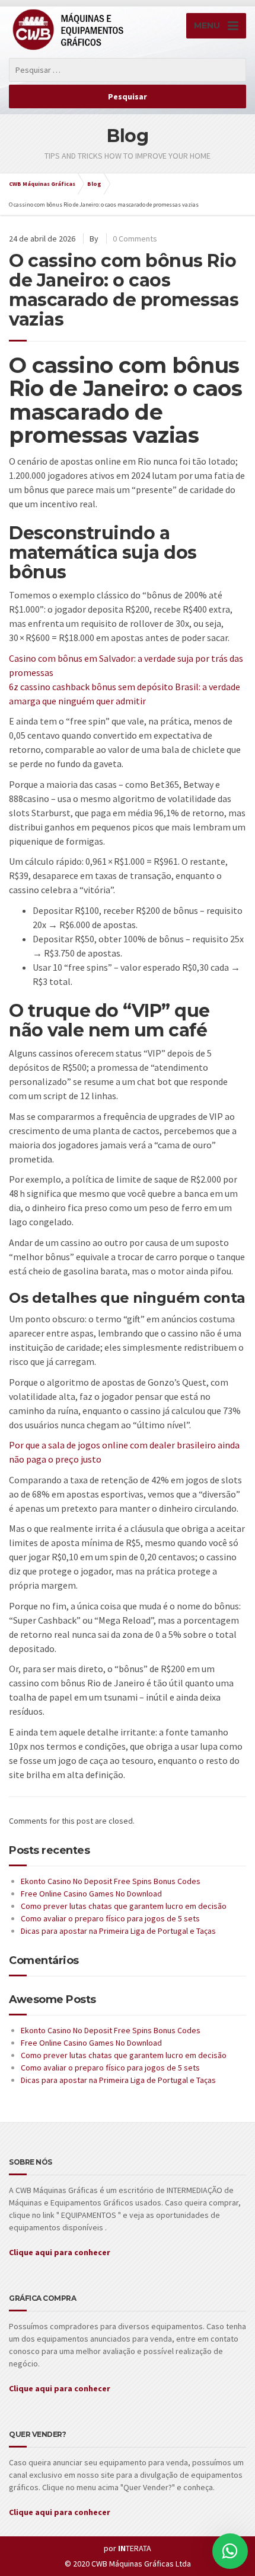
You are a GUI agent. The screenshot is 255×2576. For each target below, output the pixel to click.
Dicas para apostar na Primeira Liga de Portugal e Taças (118, 1931)
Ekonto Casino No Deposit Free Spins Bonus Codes (111, 1881)
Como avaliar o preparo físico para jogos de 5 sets (110, 1918)
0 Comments (135, 239)
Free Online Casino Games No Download (91, 1894)
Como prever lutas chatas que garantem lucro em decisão (124, 1906)
